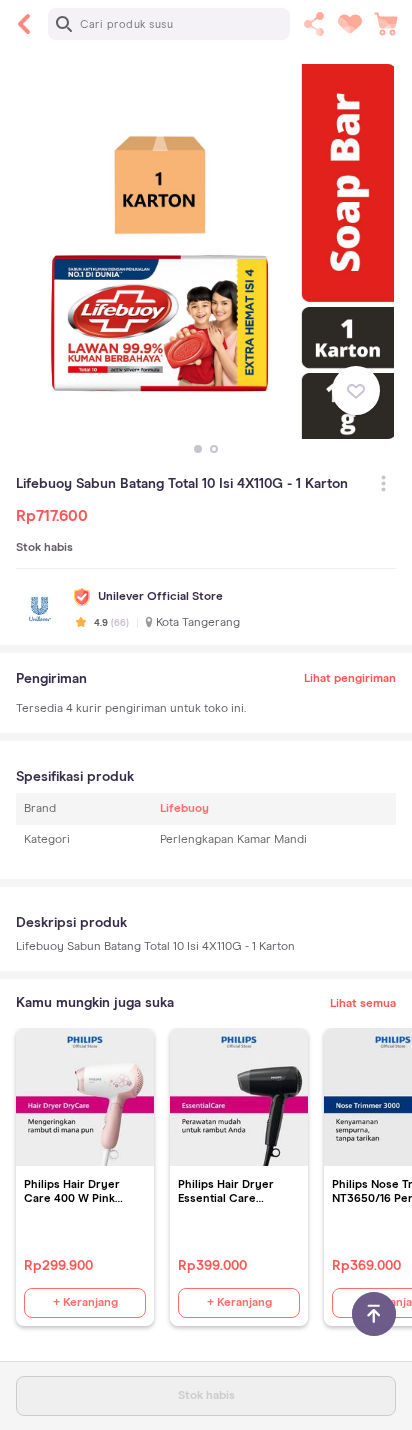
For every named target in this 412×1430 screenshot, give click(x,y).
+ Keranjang (85, 1303)
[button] (198, 449)
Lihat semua (363, 1004)
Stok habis (206, 1396)
